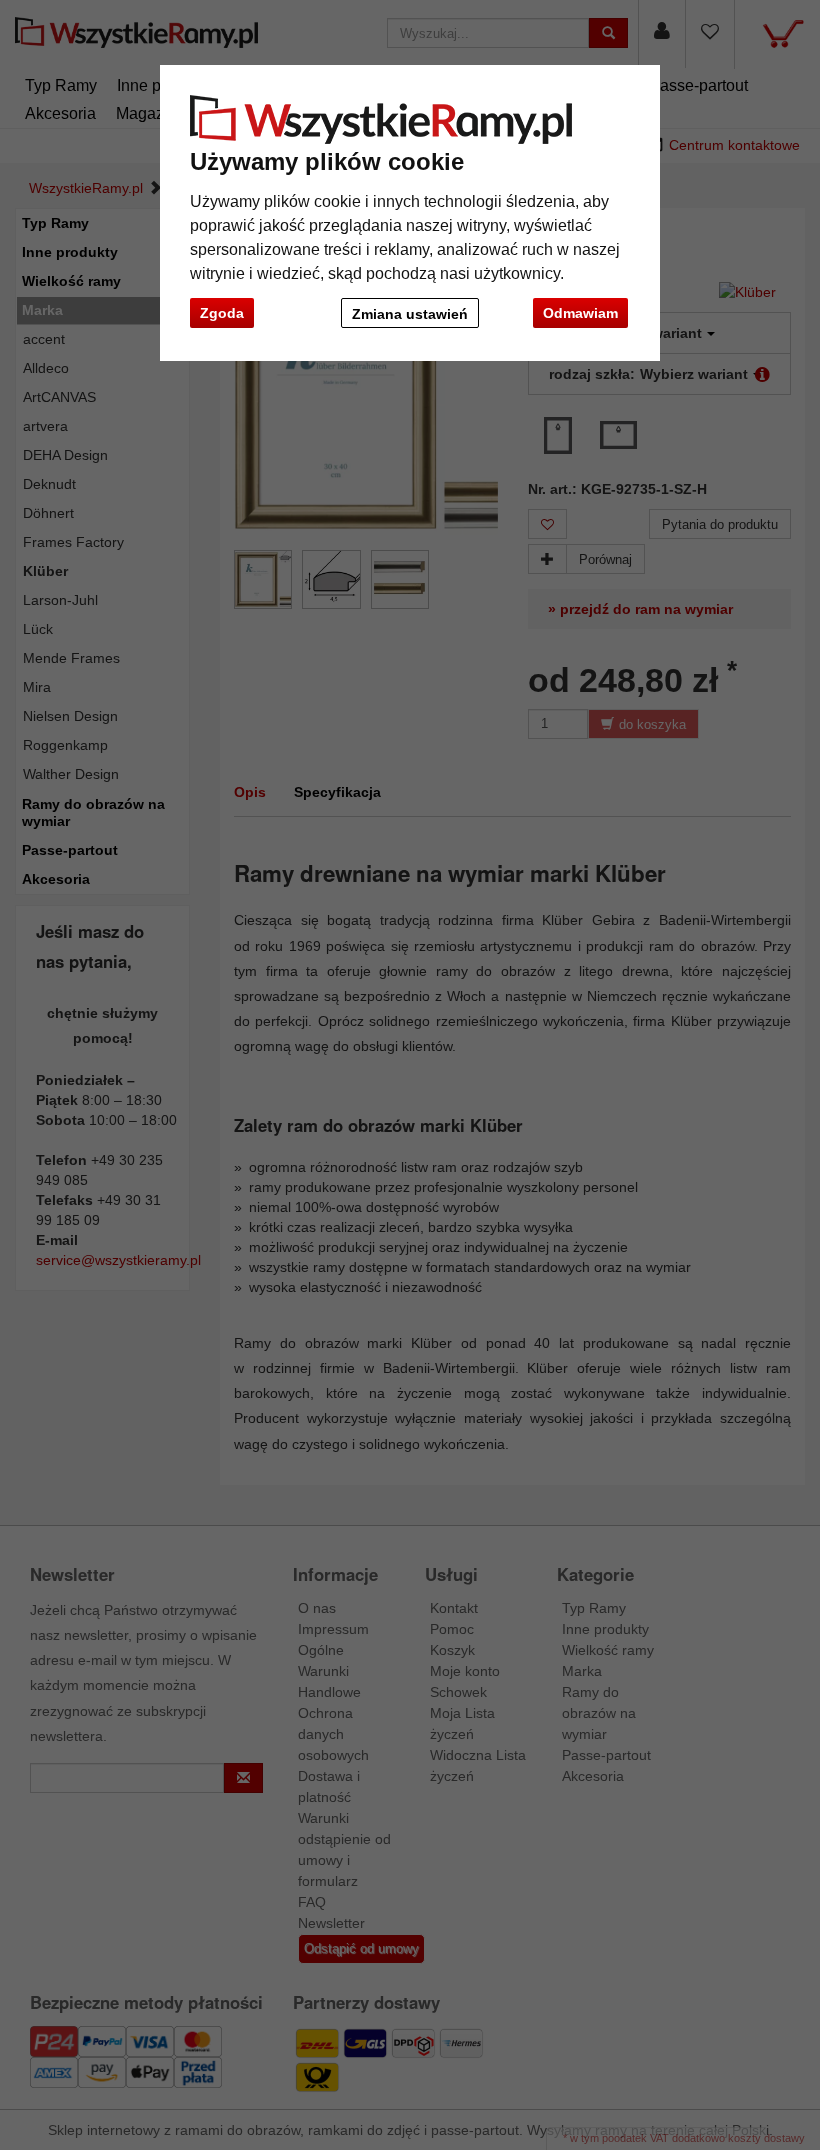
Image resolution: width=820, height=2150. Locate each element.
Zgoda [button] (222, 313)
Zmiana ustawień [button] (410, 314)
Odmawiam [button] (580, 313)
